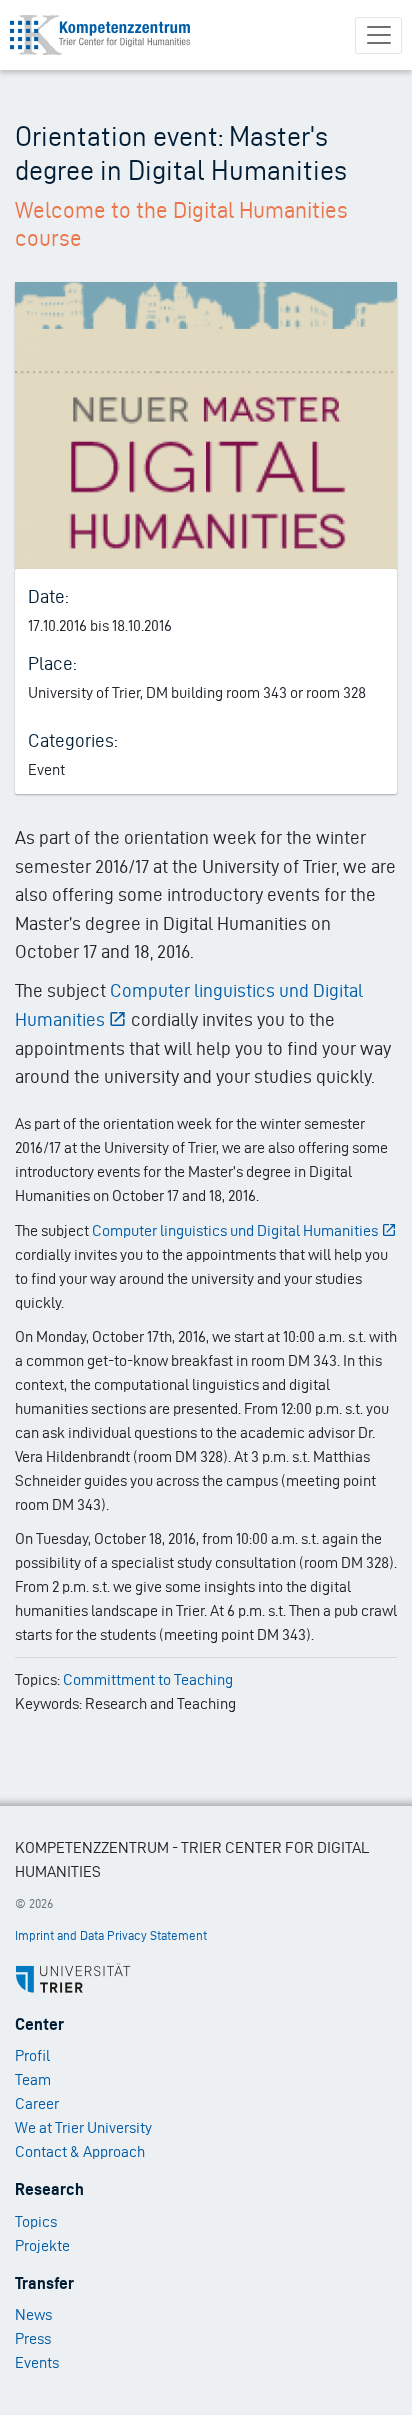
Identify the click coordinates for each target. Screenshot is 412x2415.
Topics (36, 2221)
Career (37, 2103)
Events (37, 2362)
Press (33, 2338)
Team (33, 2079)
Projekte (42, 2245)
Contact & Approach (80, 2151)
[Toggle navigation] (378, 35)
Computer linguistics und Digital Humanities (235, 1230)
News (33, 2314)
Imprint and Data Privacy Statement (111, 1935)
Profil (32, 2055)
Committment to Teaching (148, 1679)
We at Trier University (83, 2127)
